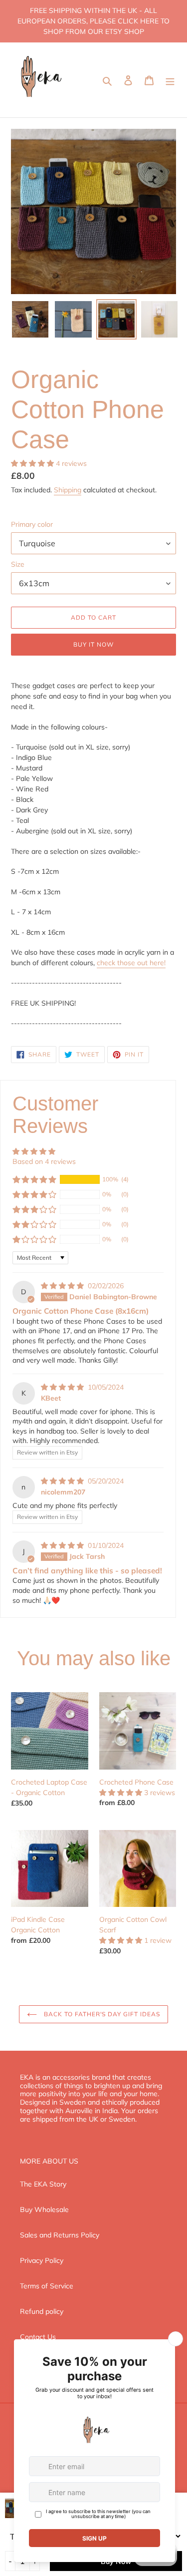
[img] (63, 1286)
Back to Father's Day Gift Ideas (101, 2014)
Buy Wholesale (44, 2209)
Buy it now (93, 644)
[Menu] (170, 80)
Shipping (68, 490)
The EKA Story (43, 2184)
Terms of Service (47, 2286)
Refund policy (42, 2311)
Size (18, 564)
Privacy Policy (42, 2260)
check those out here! (131, 963)
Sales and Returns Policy (60, 2235)
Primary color (32, 524)
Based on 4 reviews (44, 1161)
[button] (33, 463)
